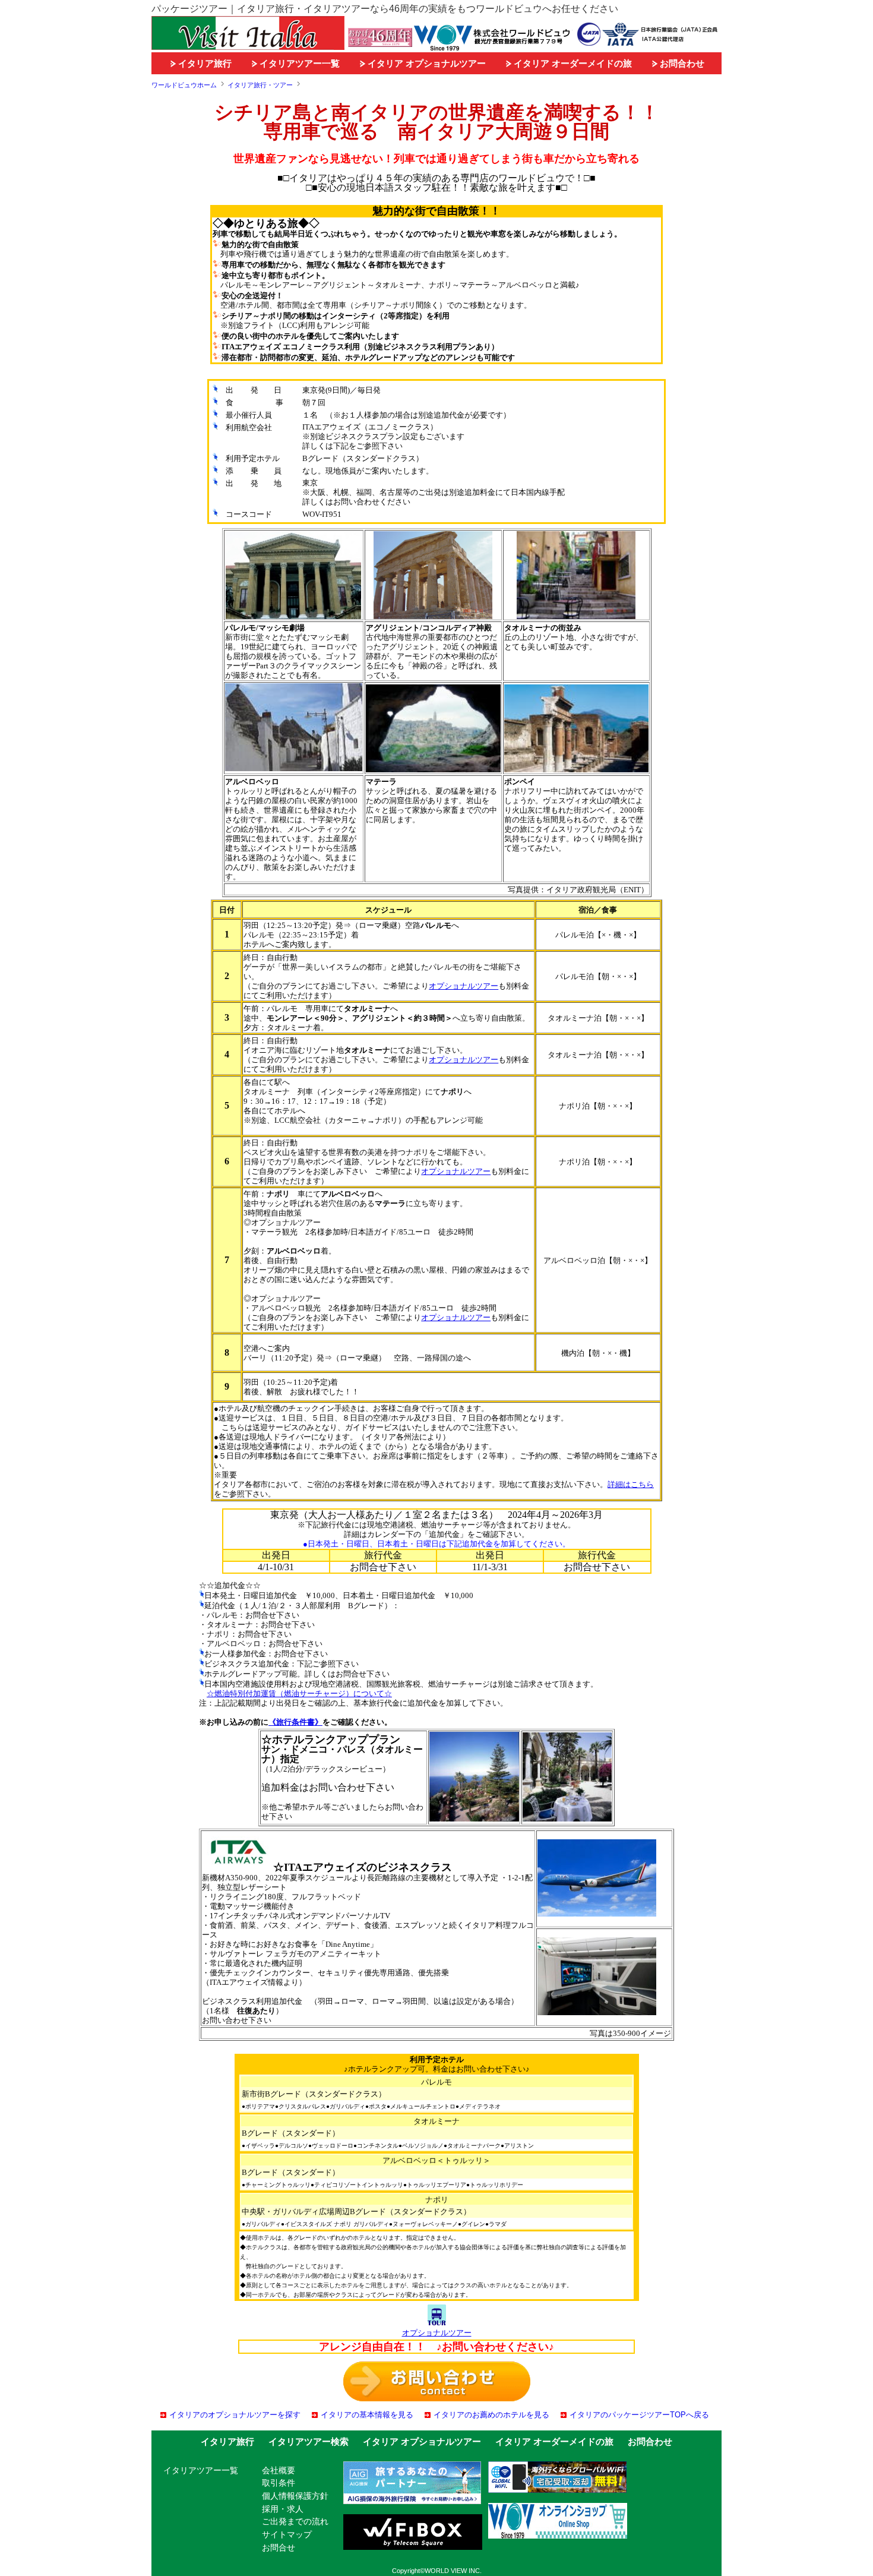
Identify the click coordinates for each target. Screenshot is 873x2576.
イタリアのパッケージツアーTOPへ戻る (639, 2415)
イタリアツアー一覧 (298, 63)
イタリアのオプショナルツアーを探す (235, 2415)
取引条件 (279, 2483)
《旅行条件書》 (295, 1722)
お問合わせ (681, 63)
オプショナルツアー (464, 986)
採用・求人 (283, 2509)
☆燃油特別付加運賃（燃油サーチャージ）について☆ (299, 1693)
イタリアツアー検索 (309, 2441)
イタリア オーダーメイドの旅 (572, 63)
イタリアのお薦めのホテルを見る (491, 2415)
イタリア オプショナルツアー (426, 63)
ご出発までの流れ (295, 2521)
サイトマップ (287, 2534)
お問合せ (279, 2547)
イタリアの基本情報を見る (367, 2415)
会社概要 (279, 2470)
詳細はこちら (631, 1484)
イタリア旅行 (204, 63)
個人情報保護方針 (295, 2496)
